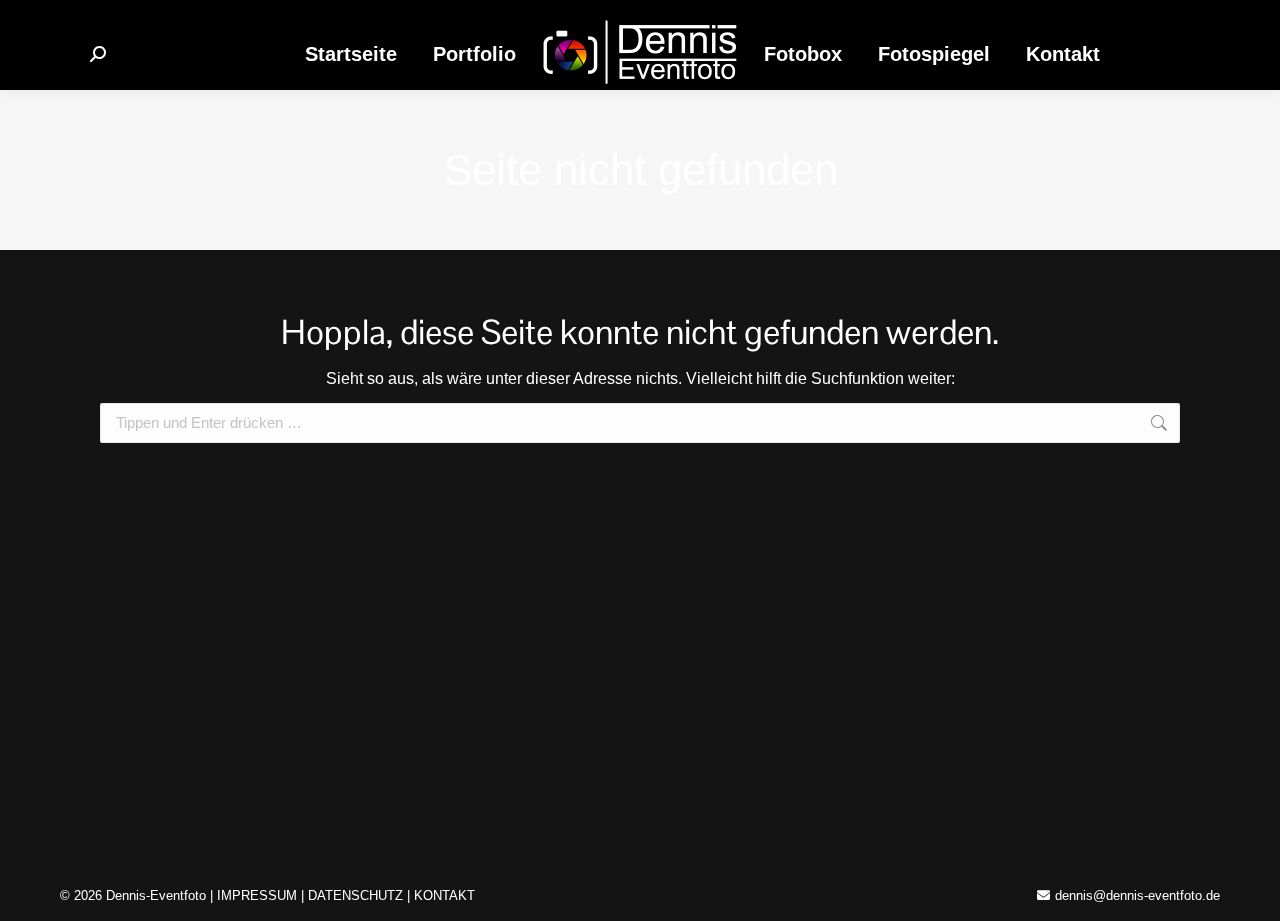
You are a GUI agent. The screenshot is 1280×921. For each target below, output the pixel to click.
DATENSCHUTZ (355, 895)
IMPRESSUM (257, 895)
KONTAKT (444, 895)
